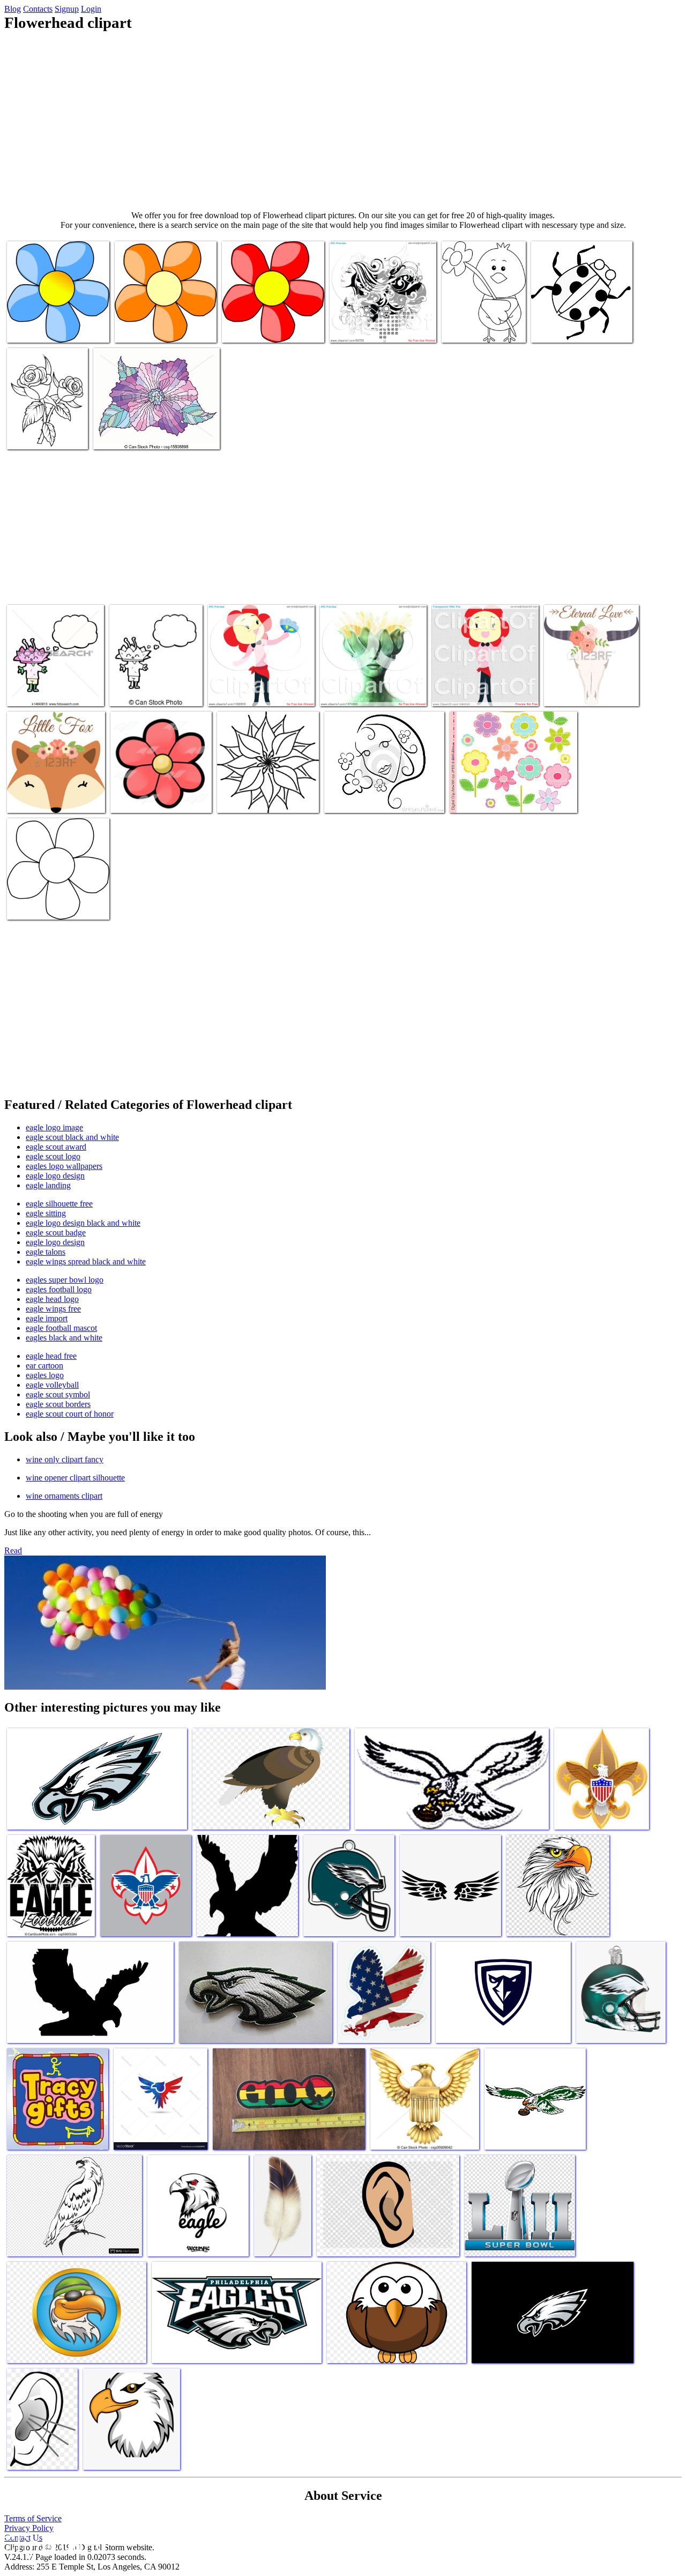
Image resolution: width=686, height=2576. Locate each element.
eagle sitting (46, 1213)
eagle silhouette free (59, 1204)
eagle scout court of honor (70, 1414)
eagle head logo (52, 1299)
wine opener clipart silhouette (75, 1478)
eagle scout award (56, 1147)
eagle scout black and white (72, 1137)
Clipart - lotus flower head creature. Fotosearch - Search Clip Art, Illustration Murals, (54, 683)
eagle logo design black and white (83, 1223)
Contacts (38, 9)
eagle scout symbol (58, 1394)
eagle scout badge (56, 1233)
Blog (13, 9)
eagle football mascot (61, 1328)
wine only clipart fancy (65, 1459)
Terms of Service (33, 2518)
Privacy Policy (29, 2528)
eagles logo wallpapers (64, 1166)
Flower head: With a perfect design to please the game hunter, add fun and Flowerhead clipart (589, 679)
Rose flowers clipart (40, 435)
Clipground (54, 2544)
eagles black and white (64, 1338)
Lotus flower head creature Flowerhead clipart (153, 687)
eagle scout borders (58, 1404)
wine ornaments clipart (64, 1496)
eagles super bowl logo (65, 1280)
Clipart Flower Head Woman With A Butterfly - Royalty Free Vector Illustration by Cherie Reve (259, 679)
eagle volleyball (52, 1385)
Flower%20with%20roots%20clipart (173, 328)
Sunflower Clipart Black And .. (57, 905)
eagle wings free (53, 1309)
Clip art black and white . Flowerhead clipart (483, 324)
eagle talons (46, 1252)
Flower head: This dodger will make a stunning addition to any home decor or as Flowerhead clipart (56, 785)
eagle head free (51, 1356)
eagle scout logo (53, 1156)
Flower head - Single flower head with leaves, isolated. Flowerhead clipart (155, 430)
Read (13, 1550)
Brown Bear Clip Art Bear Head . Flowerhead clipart (573, 324)
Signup (67, 9)
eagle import (47, 1318)
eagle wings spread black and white (86, 1261)
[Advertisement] (343, 121)
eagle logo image (54, 1127)
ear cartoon (44, 1365)
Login (91, 9)
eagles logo (45, 1375)
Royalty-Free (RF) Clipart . (374, 328)
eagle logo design (55, 1176)
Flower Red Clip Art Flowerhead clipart (256, 324)
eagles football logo (59, 1289)
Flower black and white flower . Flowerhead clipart (266, 794)
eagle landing (48, 1185)
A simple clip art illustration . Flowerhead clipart (372, 794)
